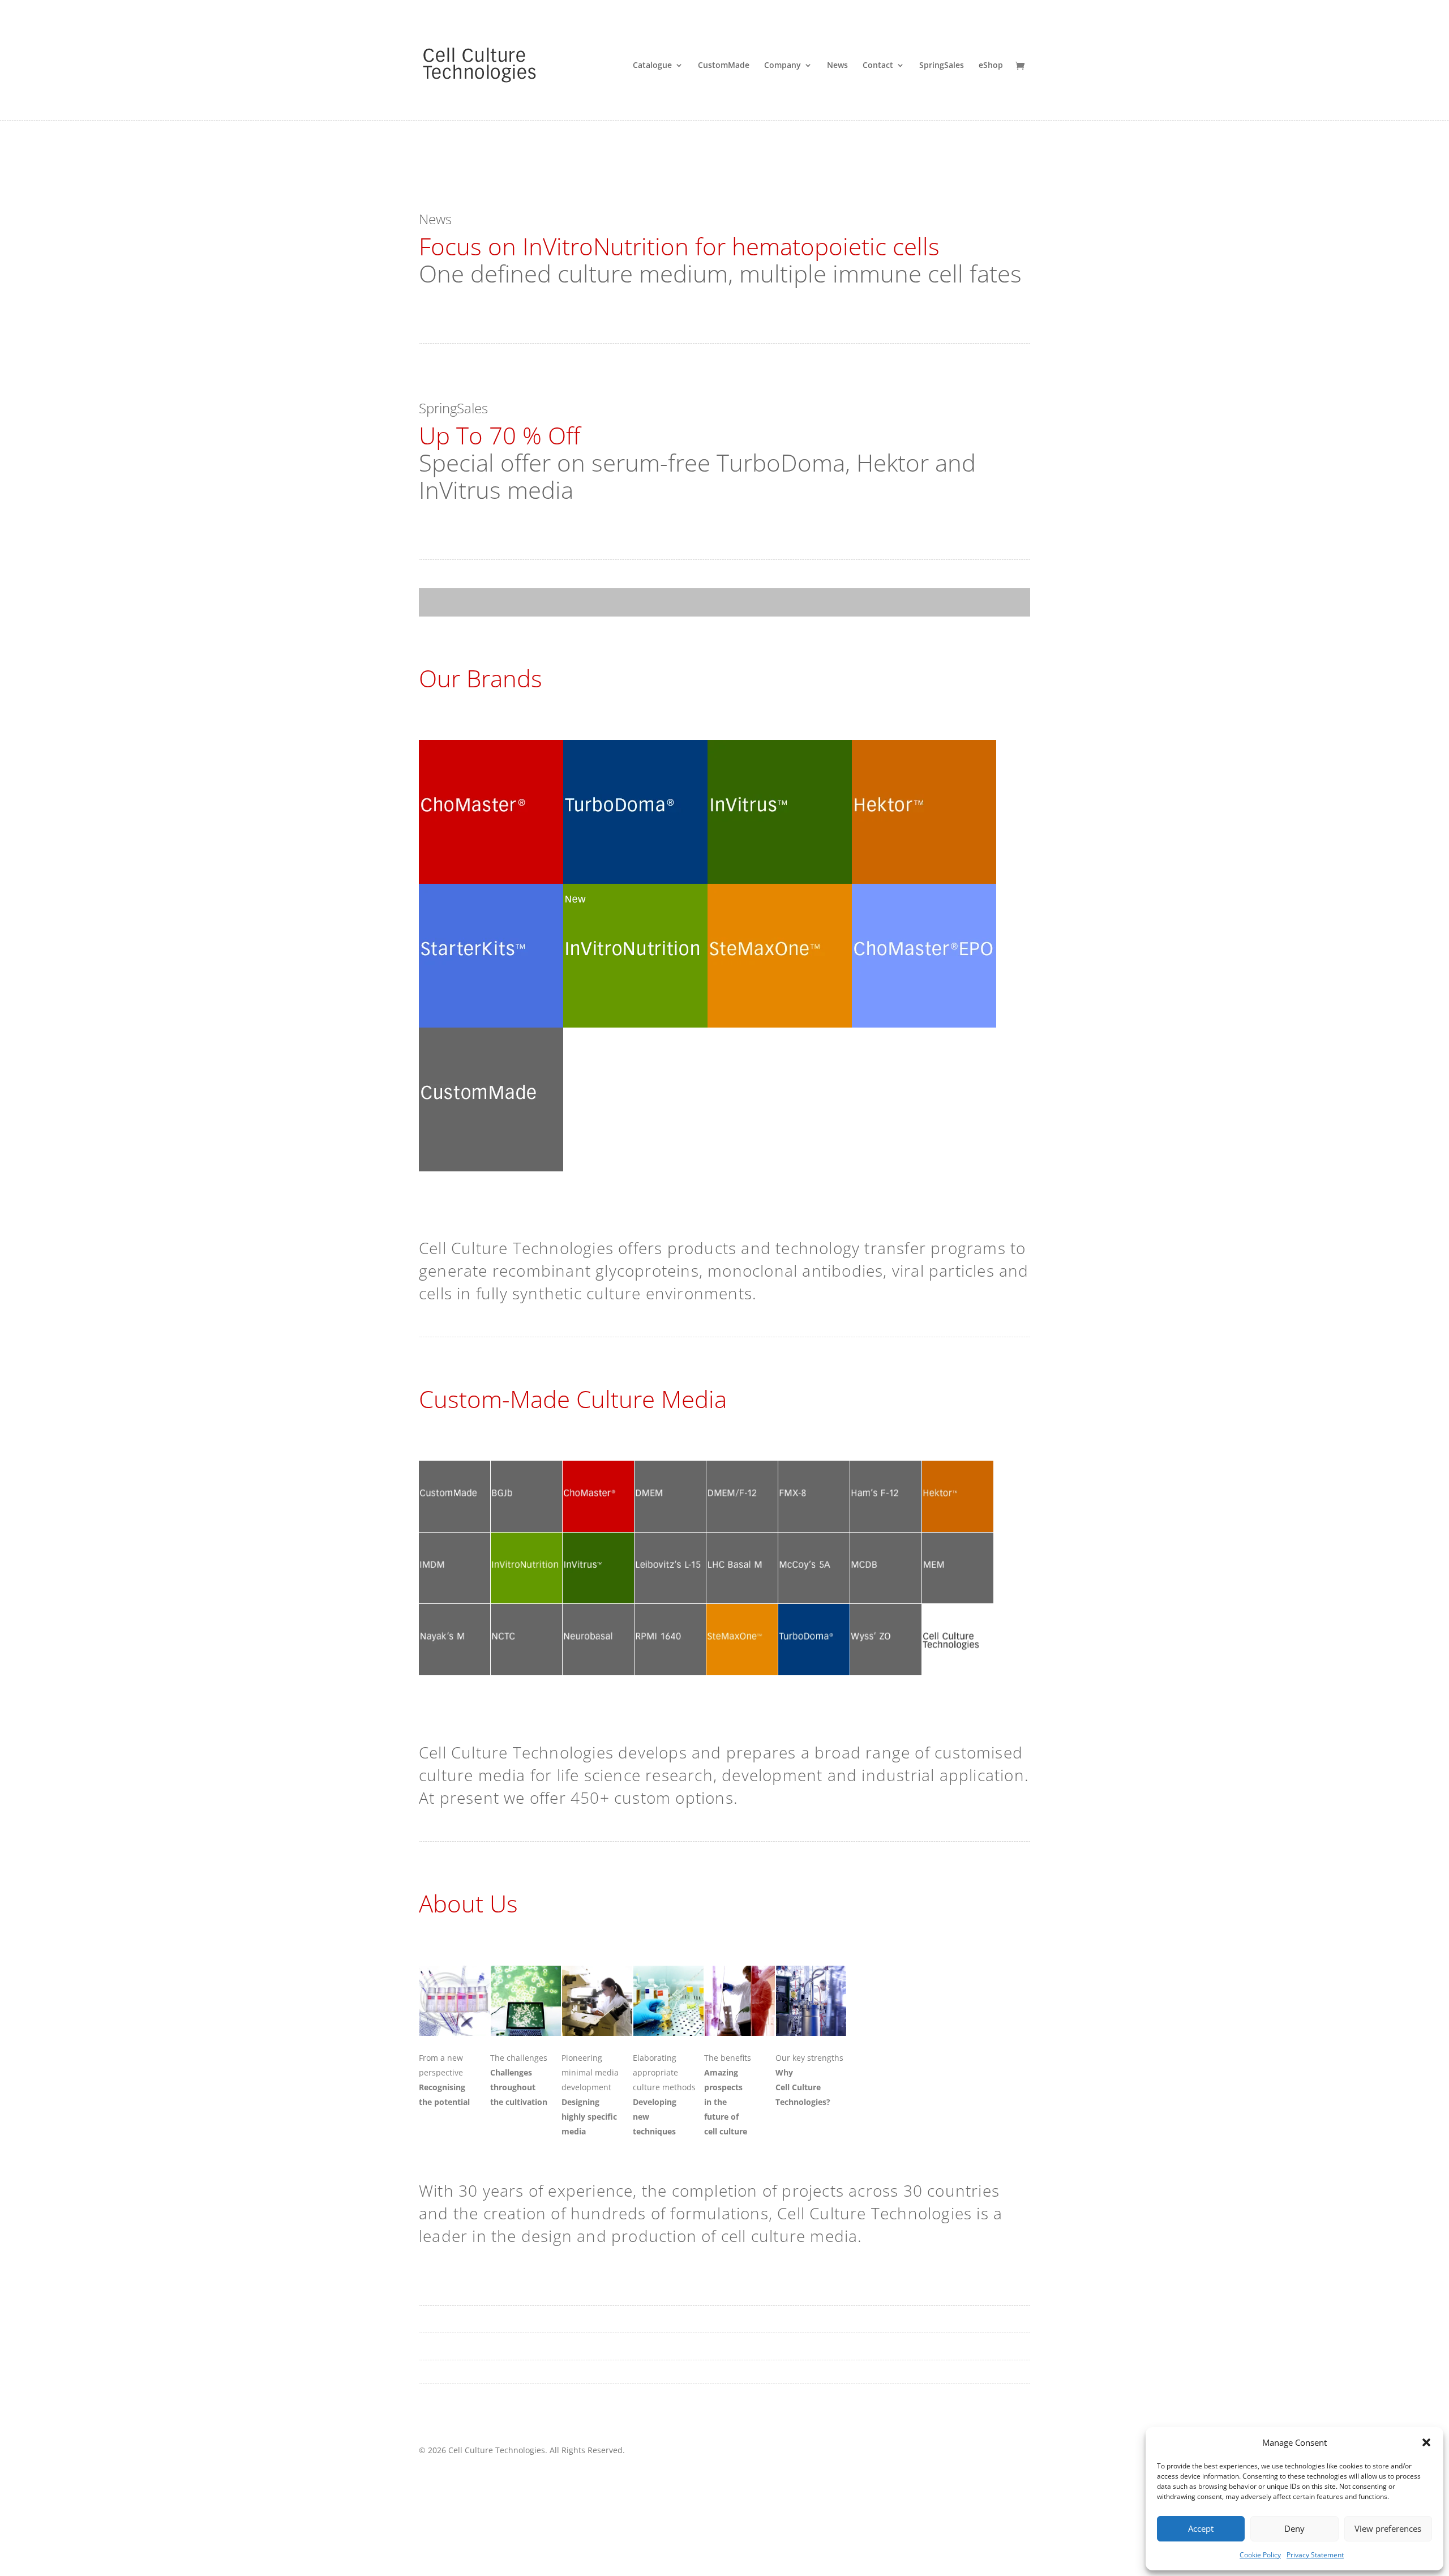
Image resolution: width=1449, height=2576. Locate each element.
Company (783, 66)
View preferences (1388, 2528)
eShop (991, 66)
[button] (1426, 2442)
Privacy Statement (1315, 2555)
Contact (878, 66)
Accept (1201, 2528)
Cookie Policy (1260, 2555)
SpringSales (942, 66)
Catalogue (652, 66)
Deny (1294, 2528)
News (837, 66)
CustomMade (724, 66)
